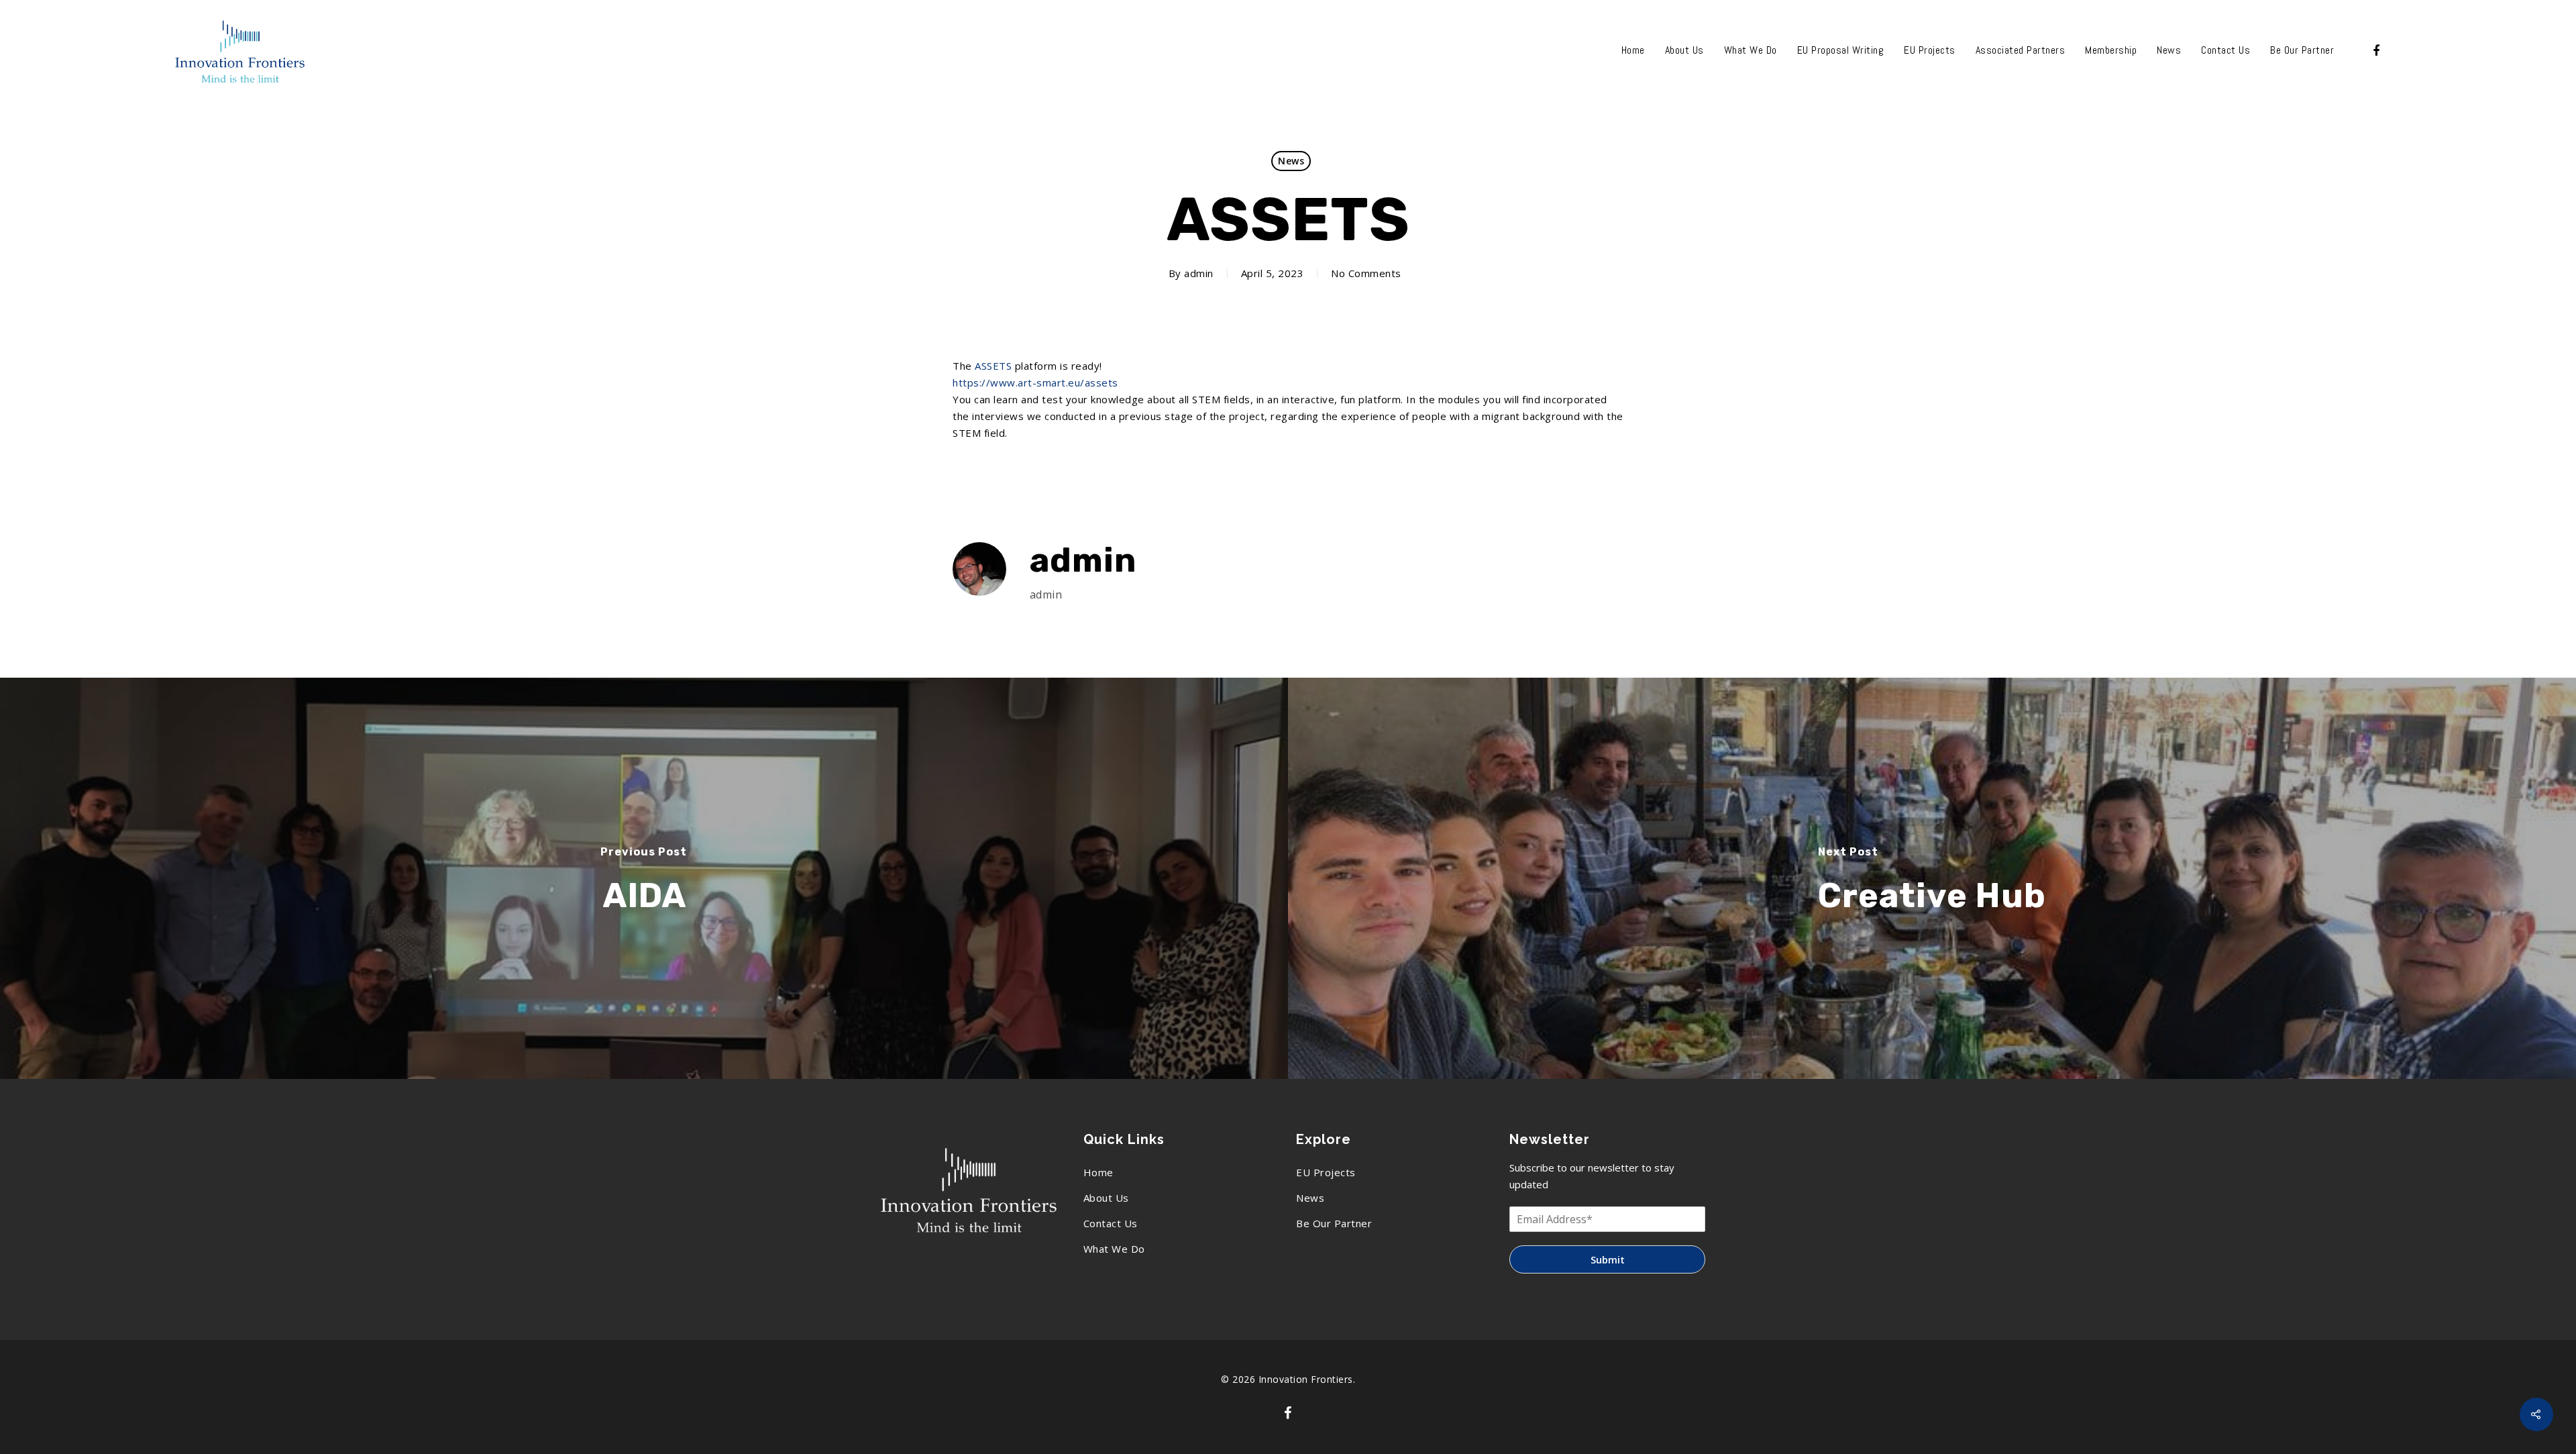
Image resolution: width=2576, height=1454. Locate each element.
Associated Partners (2021, 50)
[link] (993, 366)
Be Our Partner (2302, 50)
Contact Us (2225, 50)
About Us (1684, 50)
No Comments (1366, 273)
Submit (1608, 1259)
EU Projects (1930, 50)
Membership (2111, 50)
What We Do (1751, 50)
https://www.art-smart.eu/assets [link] (1035, 382)
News (2169, 50)
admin (1199, 273)
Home (1633, 50)
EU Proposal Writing (1841, 50)
